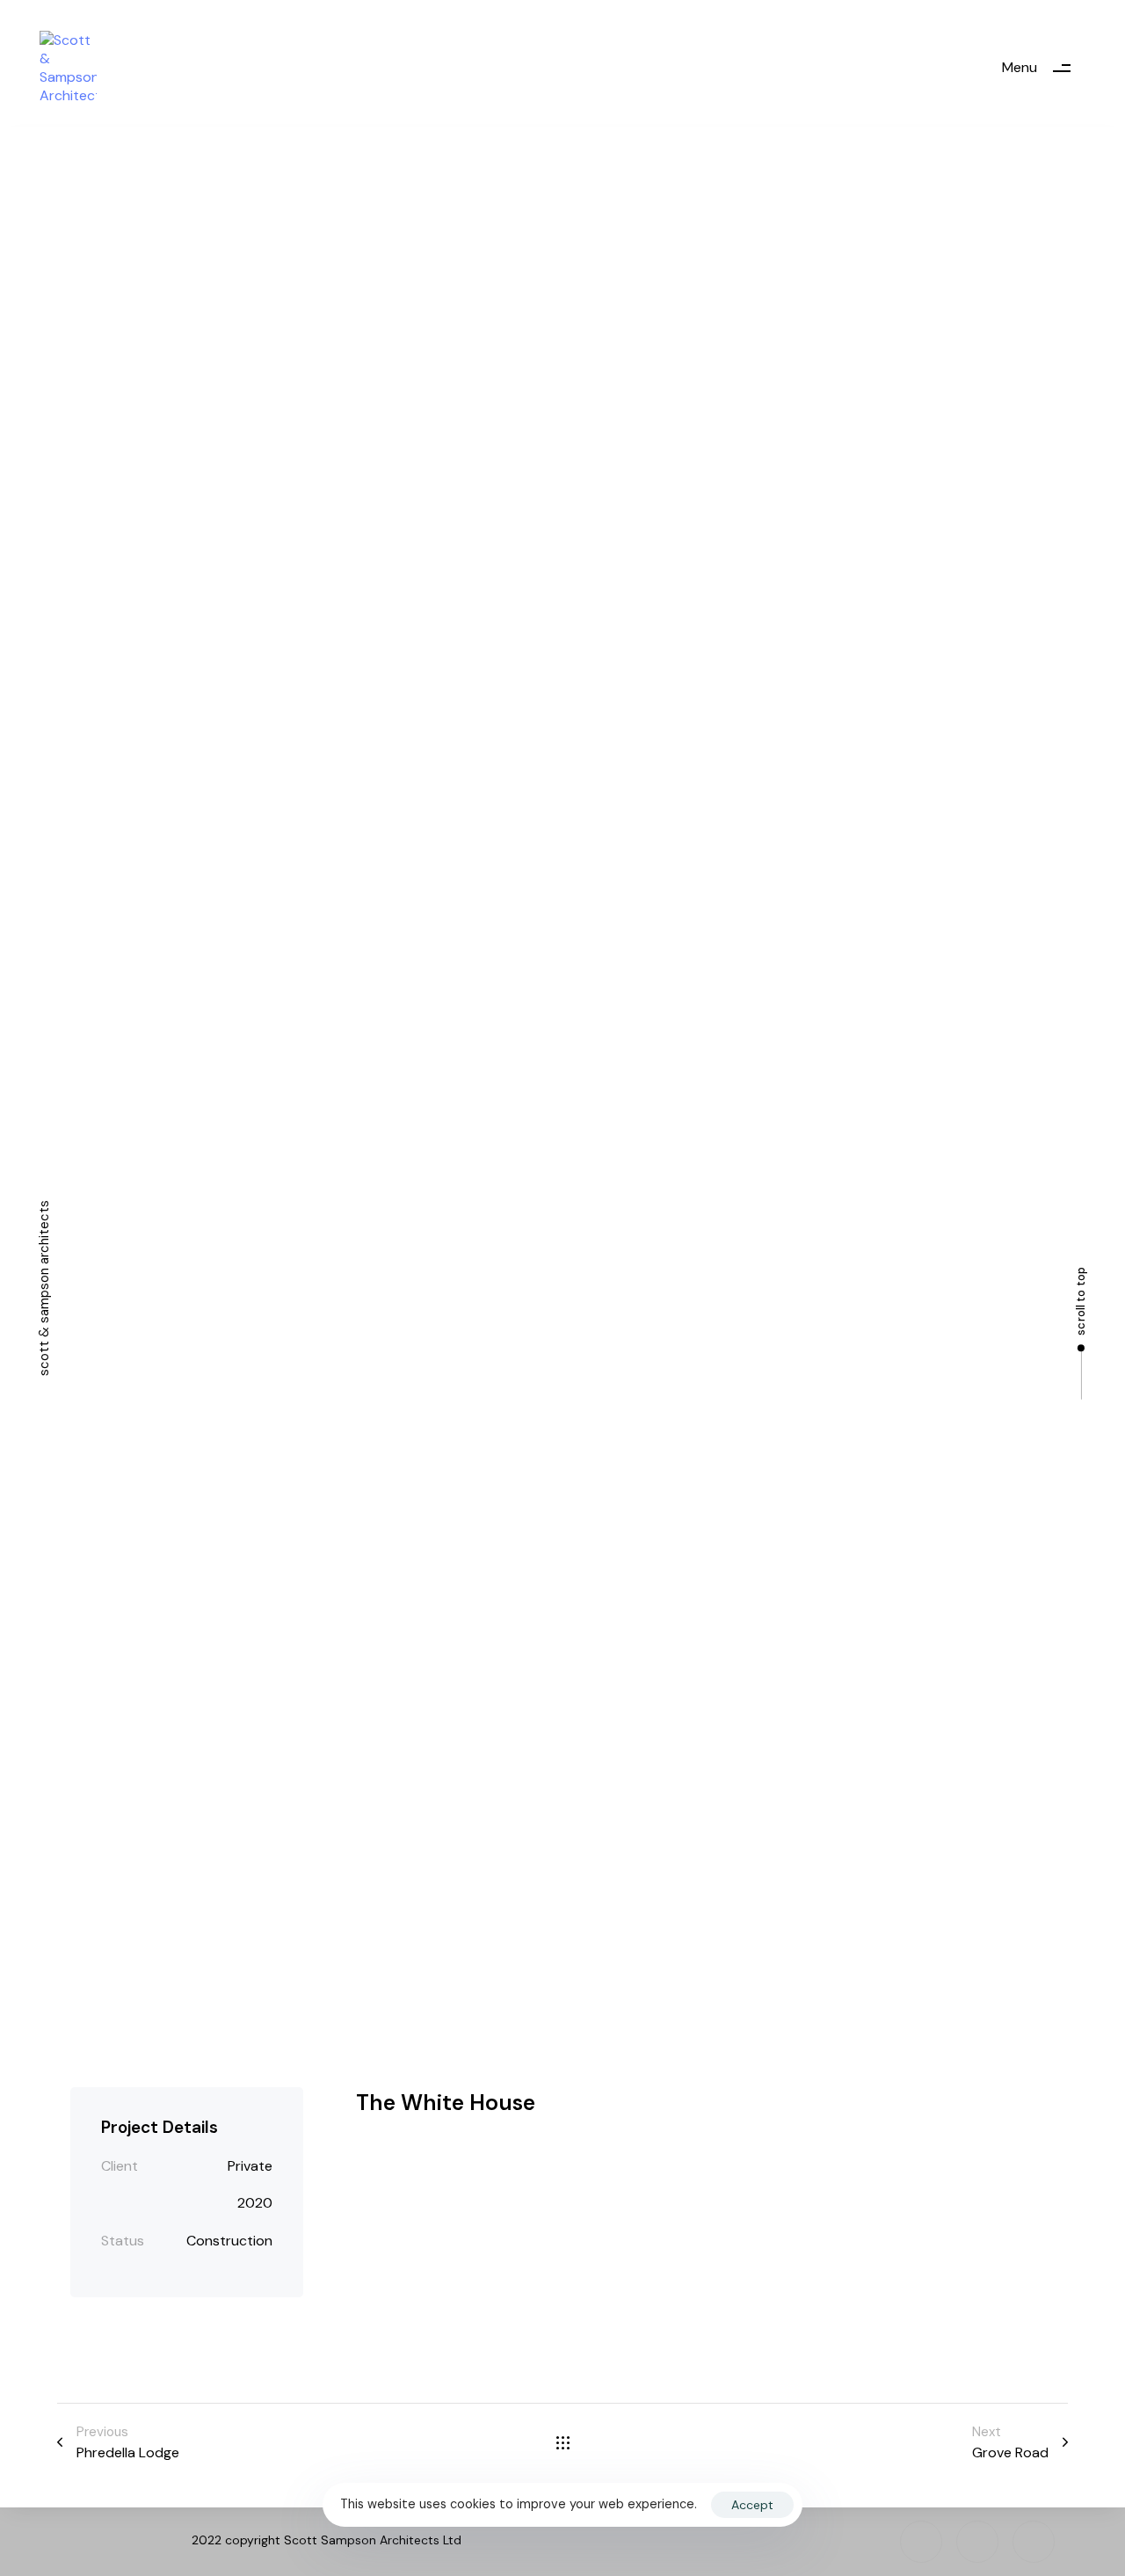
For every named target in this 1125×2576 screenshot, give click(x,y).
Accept (752, 2505)
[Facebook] (977, 2542)
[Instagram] (921, 2542)
